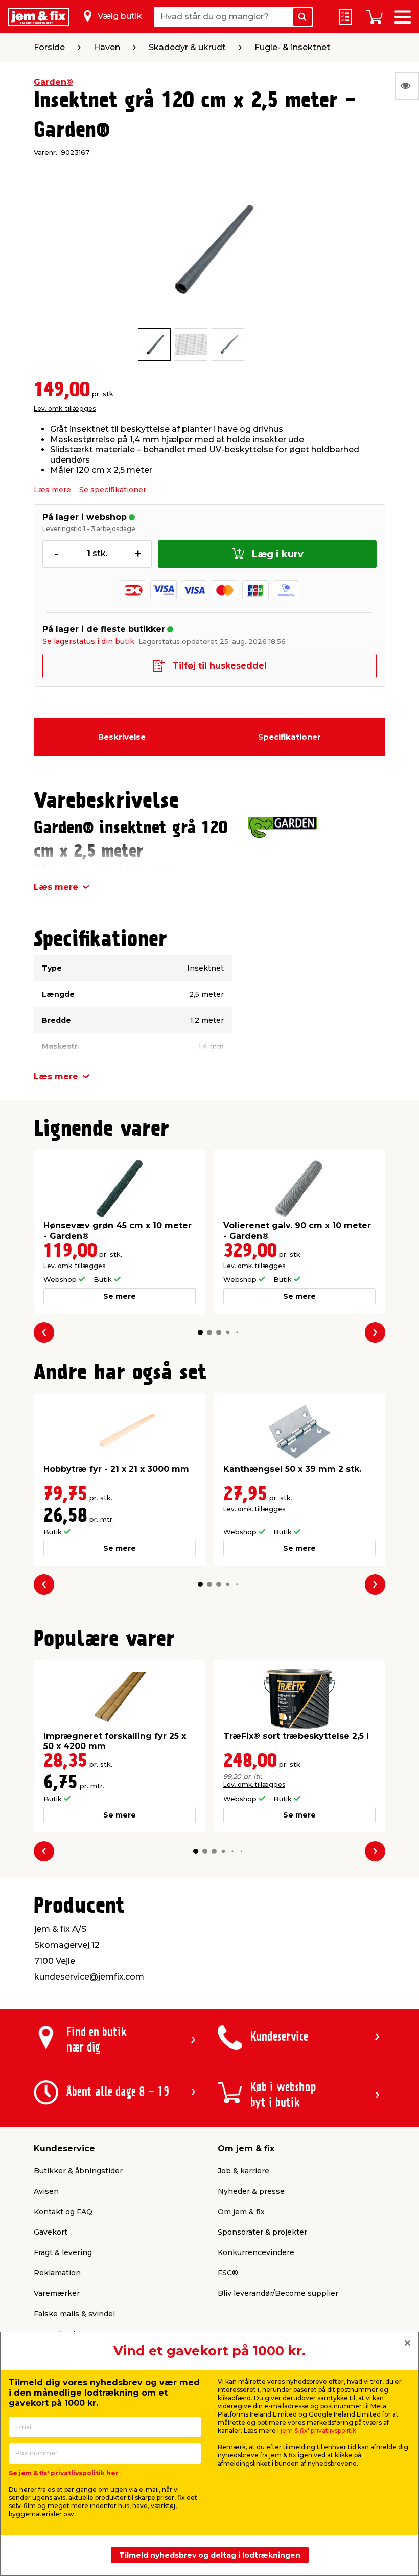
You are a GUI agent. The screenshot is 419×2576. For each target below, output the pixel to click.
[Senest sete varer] (407, 86)
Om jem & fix (241, 2212)
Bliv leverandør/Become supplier (278, 2293)
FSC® (228, 2273)
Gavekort (51, 2232)
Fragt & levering (63, 2252)
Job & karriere (243, 2171)
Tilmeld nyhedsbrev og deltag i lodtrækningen (210, 2555)
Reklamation (57, 2273)
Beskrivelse (122, 737)
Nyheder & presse (251, 2191)
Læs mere (52, 490)
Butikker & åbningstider (78, 2171)
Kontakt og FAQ (63, 2212)
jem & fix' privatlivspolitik (318, 2431)
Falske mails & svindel (74, 2314)
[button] (200, 1332)
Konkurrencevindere (256, 2252)
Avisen (46, 2191)
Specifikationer (289, 737)
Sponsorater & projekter (262, 2232)
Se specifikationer (113, 490)
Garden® (53, 82)
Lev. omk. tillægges (65, 409)
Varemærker (57, 2293)
